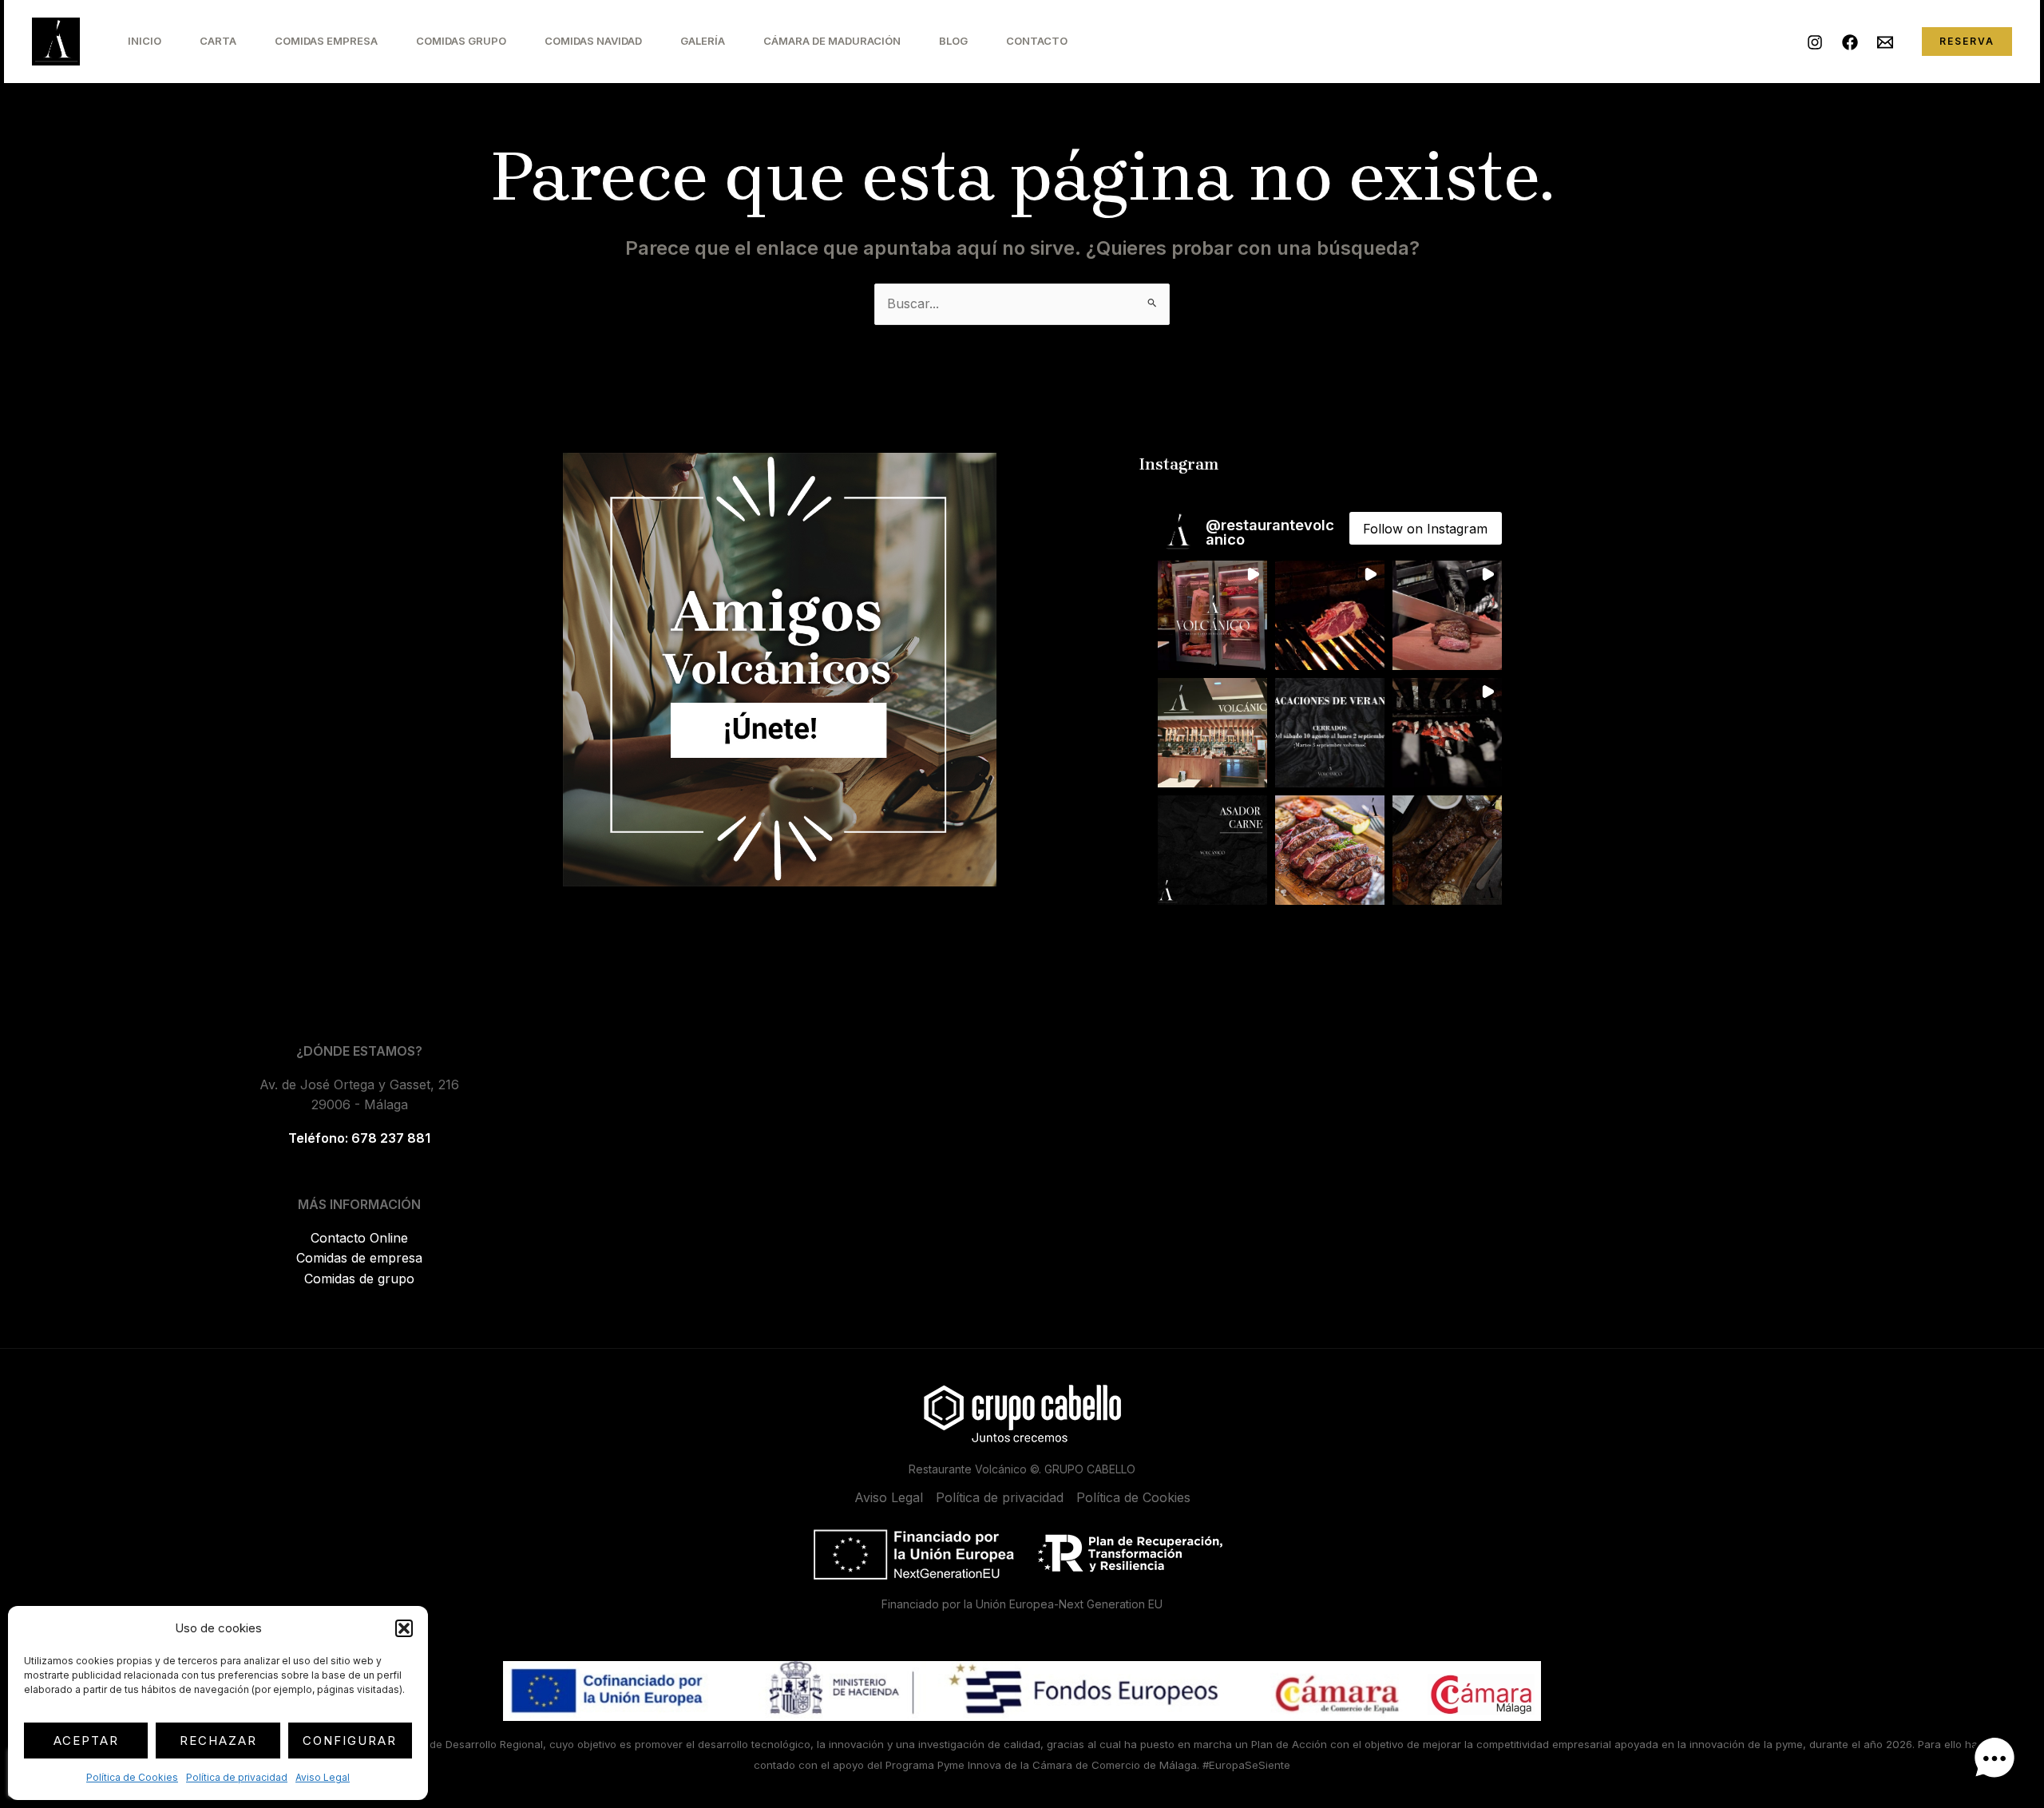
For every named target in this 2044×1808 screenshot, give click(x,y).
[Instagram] (1815, 42)
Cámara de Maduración (832, 41)
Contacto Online (359, 1238)
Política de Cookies (132, 1777)
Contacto (1037, 41)
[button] (404, 1628)
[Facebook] (1850, 42)
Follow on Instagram (1425, 529)
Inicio (145, 41)
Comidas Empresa (326, 41)
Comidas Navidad (593, 41)
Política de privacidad (237, 1777)
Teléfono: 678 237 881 (359, 1138)
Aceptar (86, 1741)
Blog (953, 41)
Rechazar (218, 1741)
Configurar (350, 1741)
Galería (703, 41)
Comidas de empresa (359, 1258)
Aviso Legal (323, 1777)
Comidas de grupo (359, 1279)
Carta (218, 41)
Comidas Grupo (461, 41)
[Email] (1885, 42)
